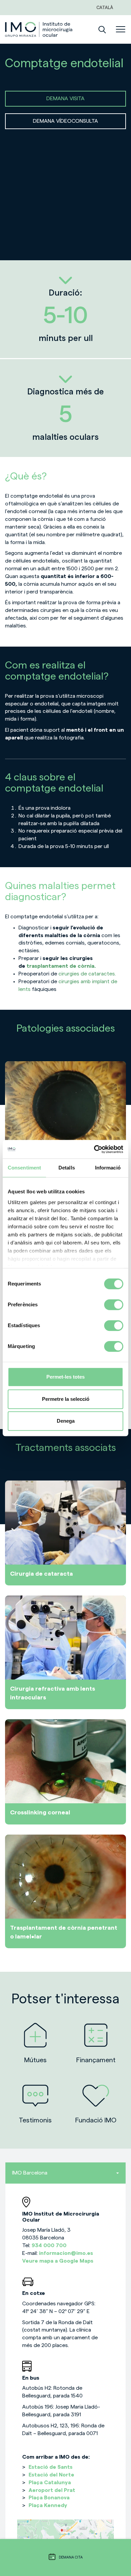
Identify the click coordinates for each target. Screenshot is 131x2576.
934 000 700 (49, 2245)
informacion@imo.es (66, 2253)
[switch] (114, 1305)
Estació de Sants (51, 2467)
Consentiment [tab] (24, 1168)
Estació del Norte (51, 2475)
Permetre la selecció (66, 1399)
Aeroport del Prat (52, 2490)
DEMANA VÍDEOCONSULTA (65, 121)
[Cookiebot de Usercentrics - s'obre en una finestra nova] (94, 1149)
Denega (66, 1421)
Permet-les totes (65, 1377)
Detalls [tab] (67, 1168)
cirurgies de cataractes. (87, 974)
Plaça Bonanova (49, 2498)
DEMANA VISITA (65, 99)
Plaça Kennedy (48, 2505)
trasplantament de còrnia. (60, 966)
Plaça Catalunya (50, 2483)
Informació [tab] (108, 1168)
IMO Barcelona (30, 2173)
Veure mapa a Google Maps (58, 2261)
